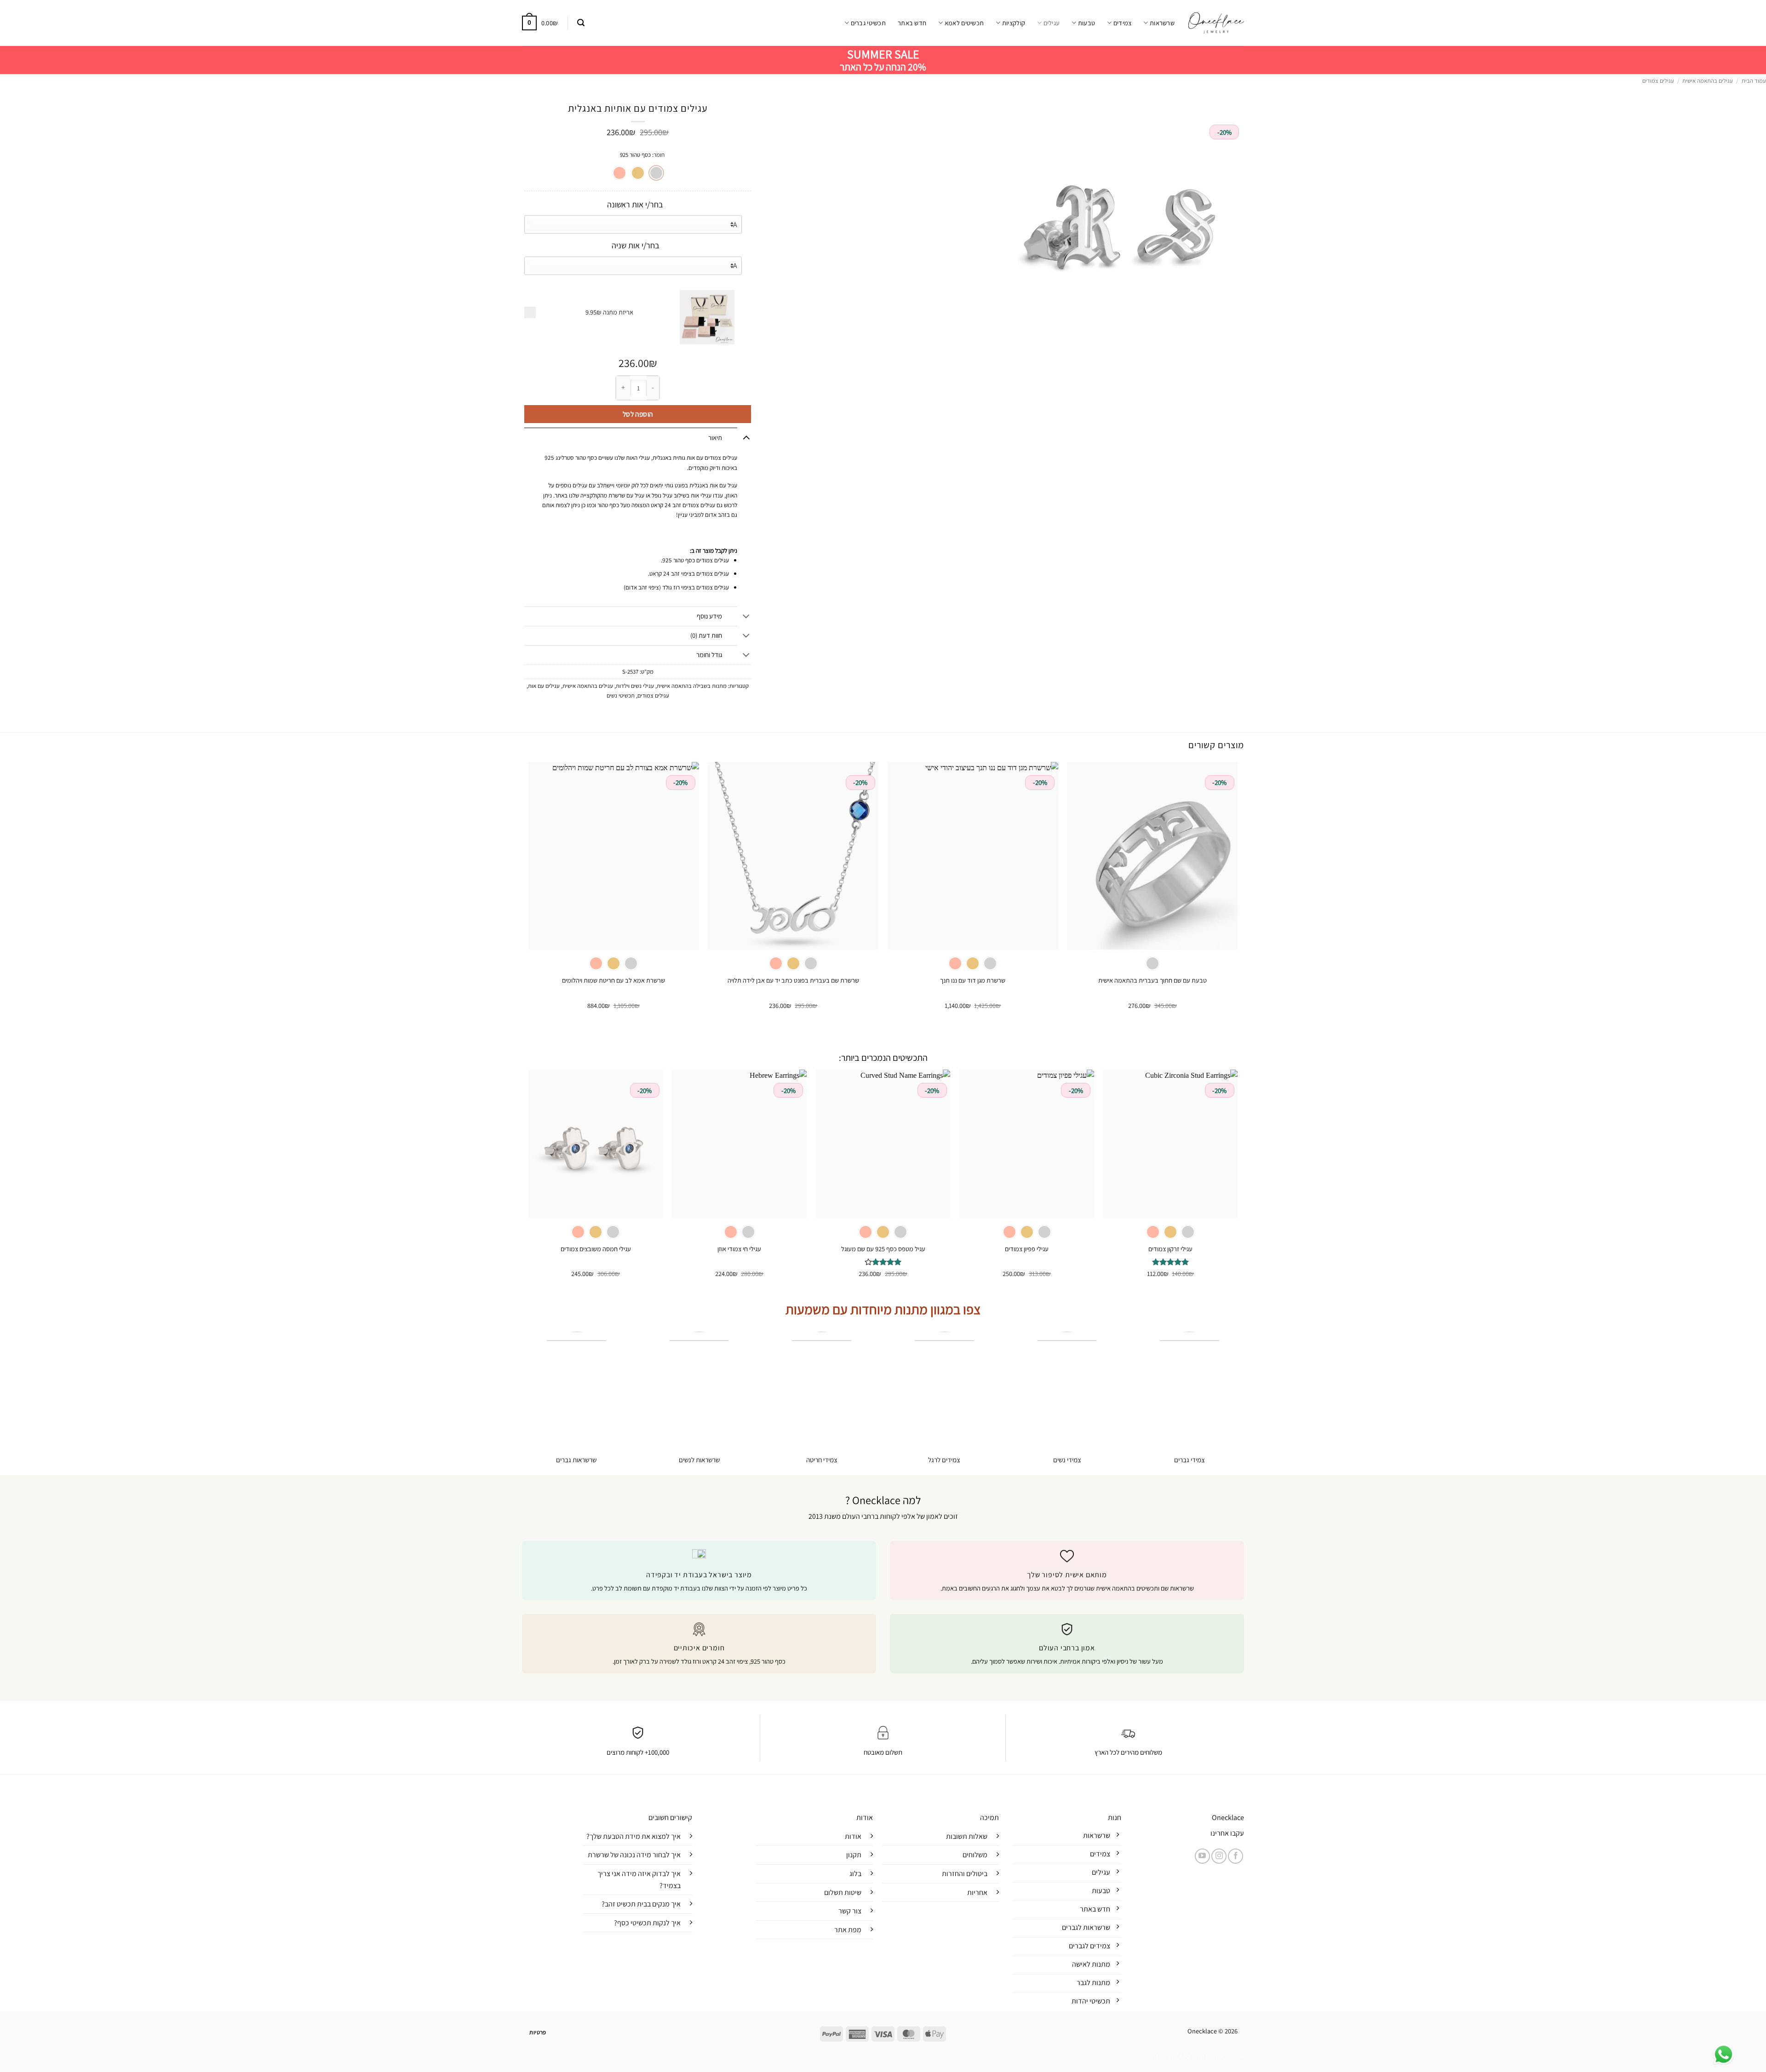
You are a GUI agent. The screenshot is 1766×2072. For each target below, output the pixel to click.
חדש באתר (912, 23)
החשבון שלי (1209, 2056)
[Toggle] (746, 437)
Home (1236, 2056)
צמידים (1122, 23)
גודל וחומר (709, 655)
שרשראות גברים (576, 1460)
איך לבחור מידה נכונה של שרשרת (634, 1855)
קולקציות (1014, 23)
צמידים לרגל (944, 1460)
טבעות (1087, 23)
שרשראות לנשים (699, 1460)
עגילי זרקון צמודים (1170, 1249)
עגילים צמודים (1658, 81)
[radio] (656, 173)
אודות (853, 1836)
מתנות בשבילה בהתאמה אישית (692, 686)
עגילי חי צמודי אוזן (739, 1249)
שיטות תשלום (843, 1892)
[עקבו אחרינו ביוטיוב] (1202, 1856)
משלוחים (975, 1855)
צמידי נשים (1067, 1460)
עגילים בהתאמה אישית (1708, 81)
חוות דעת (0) (706, 635)
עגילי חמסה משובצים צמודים (596, 1249)
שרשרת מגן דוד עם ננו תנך (973, 980)
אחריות (977, 1892)
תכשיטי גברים (868, 23)
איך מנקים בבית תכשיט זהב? (641, 1904)
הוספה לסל (638, 414)
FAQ (1185, 2056)
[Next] (529, 894)
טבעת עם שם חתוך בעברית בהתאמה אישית (1152, 980)
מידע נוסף (709, 616)
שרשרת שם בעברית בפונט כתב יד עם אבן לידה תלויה (793, 980)
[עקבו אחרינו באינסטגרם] (1219, 1856)
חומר (659, 155)
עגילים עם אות (544, 686)
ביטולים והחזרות (965, 1874)
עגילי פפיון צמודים (1027, 1249)
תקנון (854, 1855)
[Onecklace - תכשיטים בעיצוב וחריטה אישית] (1216, 23)
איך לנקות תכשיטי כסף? (647, 1923)
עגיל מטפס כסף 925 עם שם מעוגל (883, 1249)
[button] (581, 23)
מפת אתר (848, 1930)
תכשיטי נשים (621, 695)
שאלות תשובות (967, 1836)
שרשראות (1162, 23)
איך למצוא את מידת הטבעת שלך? (634, 1836)
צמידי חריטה (822, 1460)
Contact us (1160, 2056)
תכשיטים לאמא (964, 23)
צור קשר (850, 1911)
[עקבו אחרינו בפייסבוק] (1236, 1856)
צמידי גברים (1190, 1460)
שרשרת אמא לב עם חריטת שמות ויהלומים (614, 980)
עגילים (1052, 23)
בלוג (855, 1874)
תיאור (715, 438)
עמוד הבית (1754, 81)
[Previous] (1237, 894)
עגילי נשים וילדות (635, 686)
